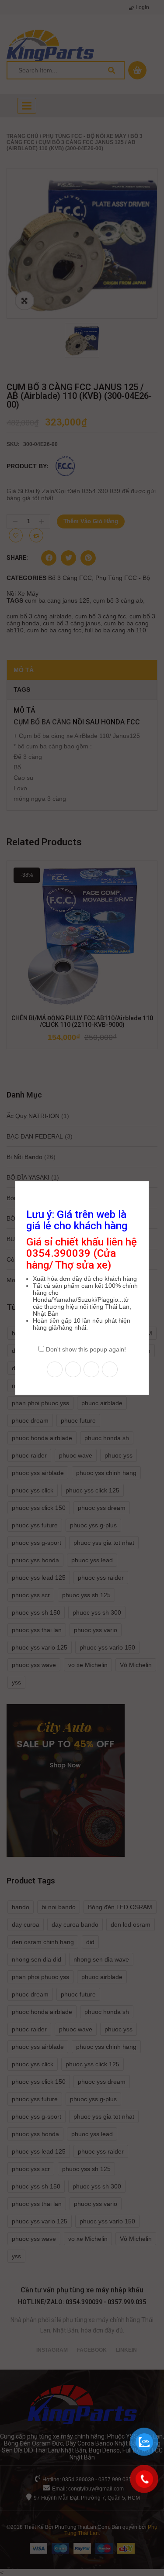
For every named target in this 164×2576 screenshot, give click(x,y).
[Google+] (110, 1369)
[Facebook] (55, 1369)
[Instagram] (91, 1369)
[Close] (150, 1180)
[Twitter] (73, 1369)
